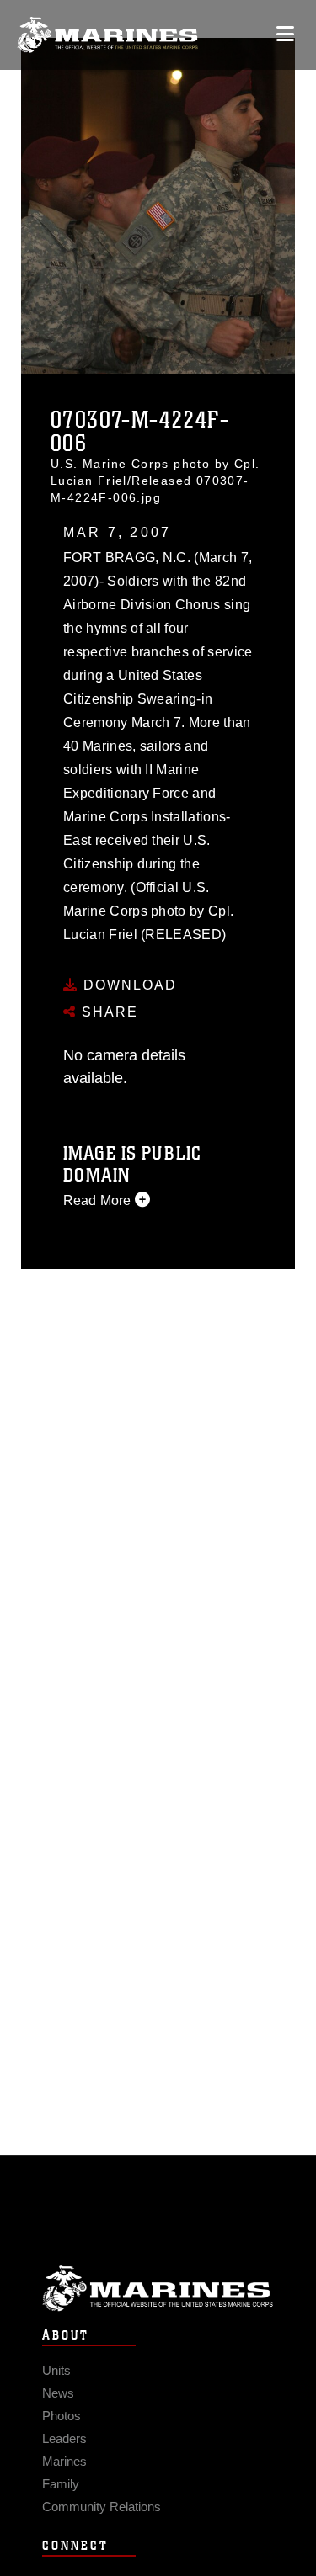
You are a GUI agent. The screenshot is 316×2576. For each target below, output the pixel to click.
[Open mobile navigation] (285, 34)
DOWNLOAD (128, 985)
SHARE (107, 1012)
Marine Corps (158, 2289)
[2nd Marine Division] (107, 35)
